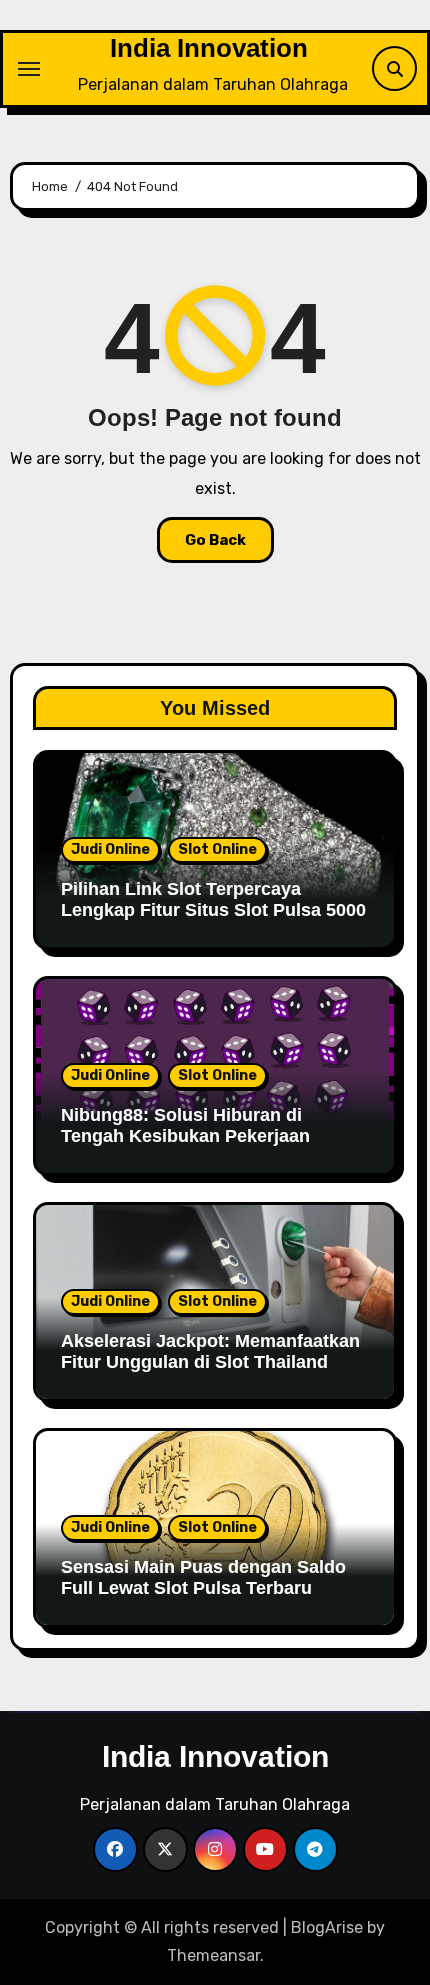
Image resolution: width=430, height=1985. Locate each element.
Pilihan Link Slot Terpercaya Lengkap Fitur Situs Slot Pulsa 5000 (213, 900)
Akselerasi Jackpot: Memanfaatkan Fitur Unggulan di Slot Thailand (210, 1352)
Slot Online (217, 849)
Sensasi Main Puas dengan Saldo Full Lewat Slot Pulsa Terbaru (203, 1578)
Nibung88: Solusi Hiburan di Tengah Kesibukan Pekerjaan (185, 1126)
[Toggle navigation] (29, 69)
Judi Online (110, 849)
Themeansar (213, 1955)
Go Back (215, 540)
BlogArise (327, 1927)
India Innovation (209, 48)
